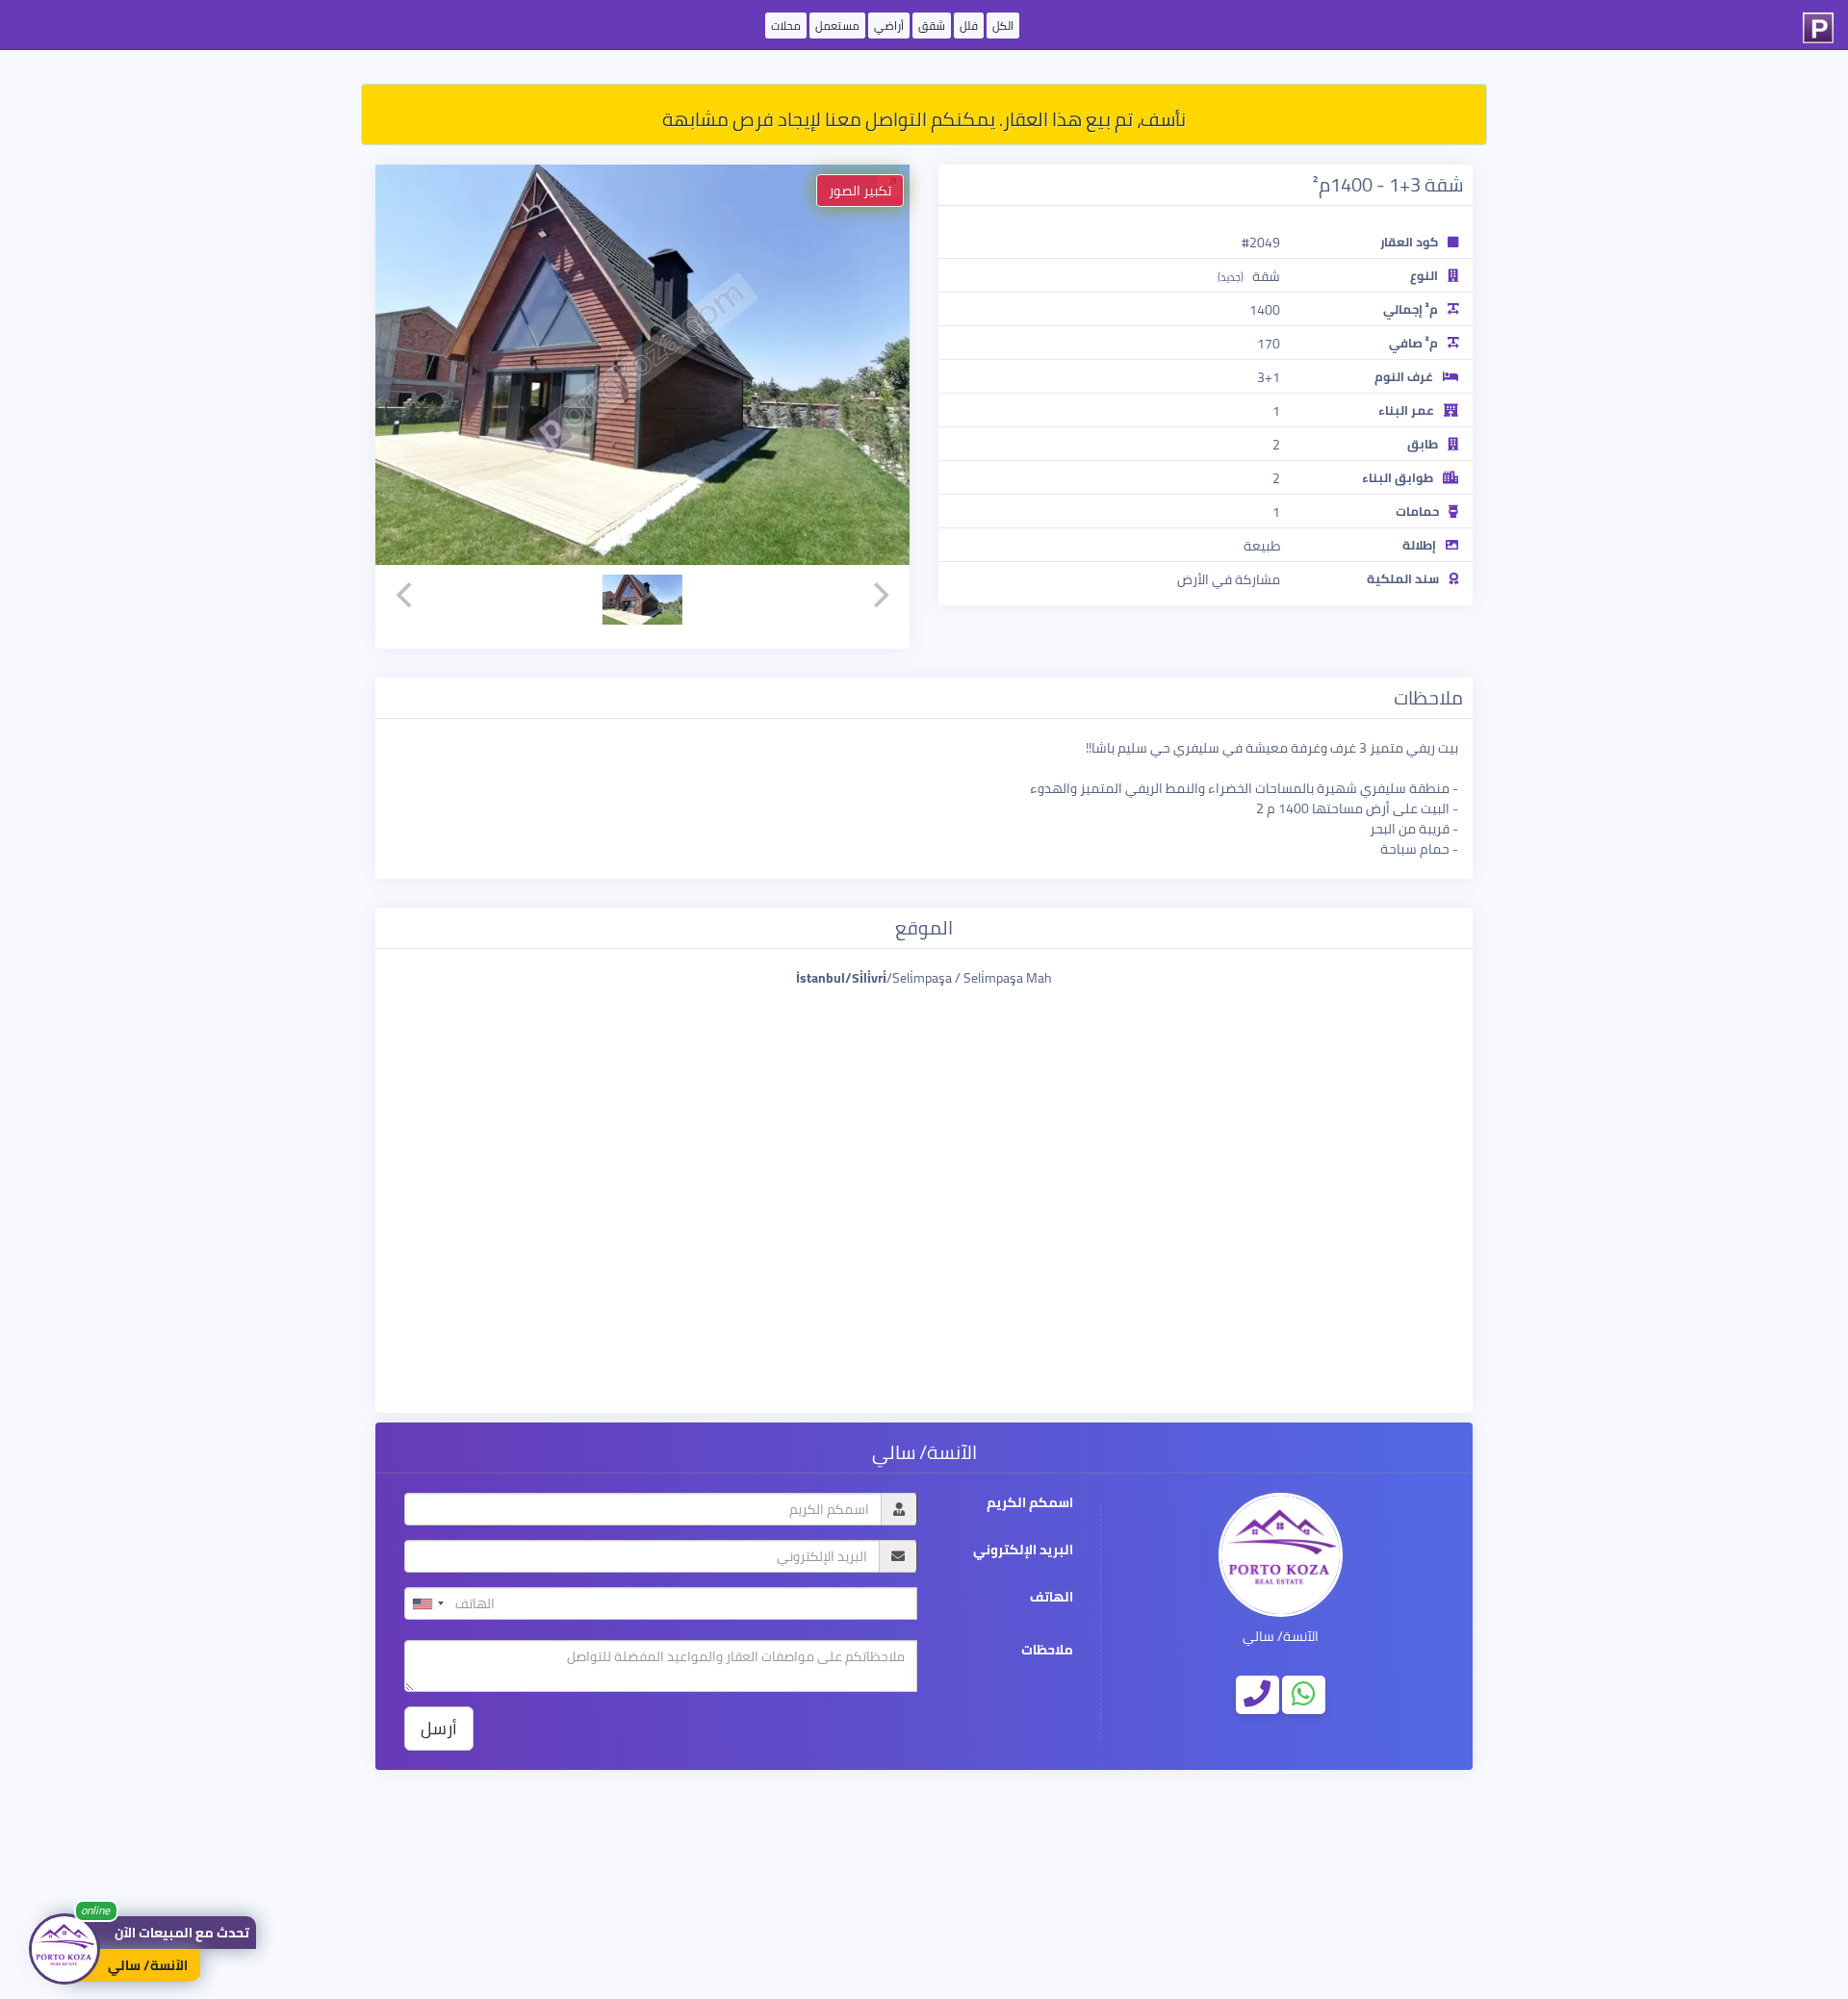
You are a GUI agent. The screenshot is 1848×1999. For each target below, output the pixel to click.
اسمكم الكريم (1030, 1503)
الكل (1003, 26)
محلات (786, 26)
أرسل (439, 1728)
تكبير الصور (860, 191)
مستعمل (837, 26)
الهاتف (1052, 1597)
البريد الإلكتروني (1023, 1550)
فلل (969, 26)
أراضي (889, 26)
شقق (932, 26)
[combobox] (427, 1603)
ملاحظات (1047, 1650)
